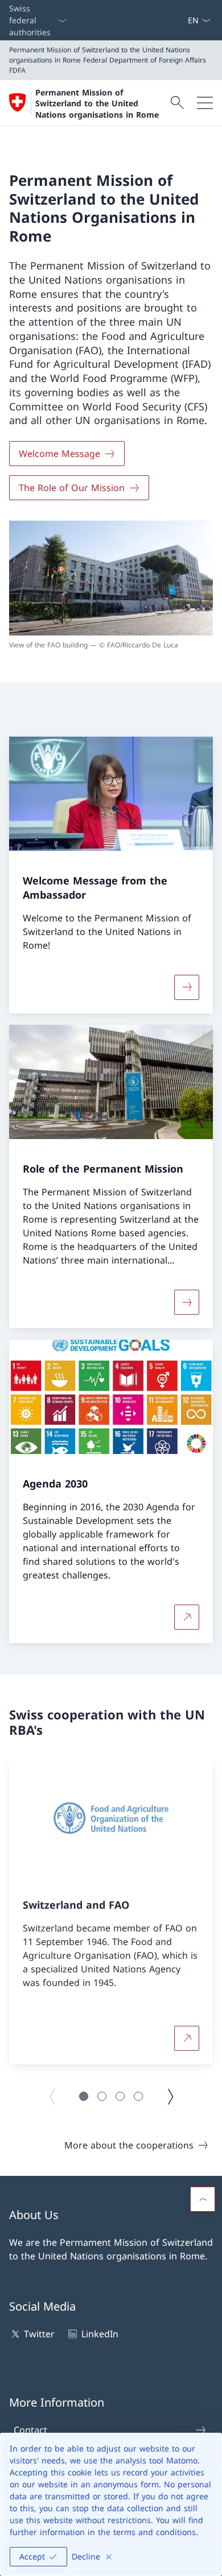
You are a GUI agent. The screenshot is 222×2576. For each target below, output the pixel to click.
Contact (30, 2430)
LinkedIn (100, 2334)
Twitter (39, 2334)
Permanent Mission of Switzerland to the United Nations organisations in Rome (97, 103)
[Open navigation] (205, 103)
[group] (111, 1913)
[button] (84, 2096)
